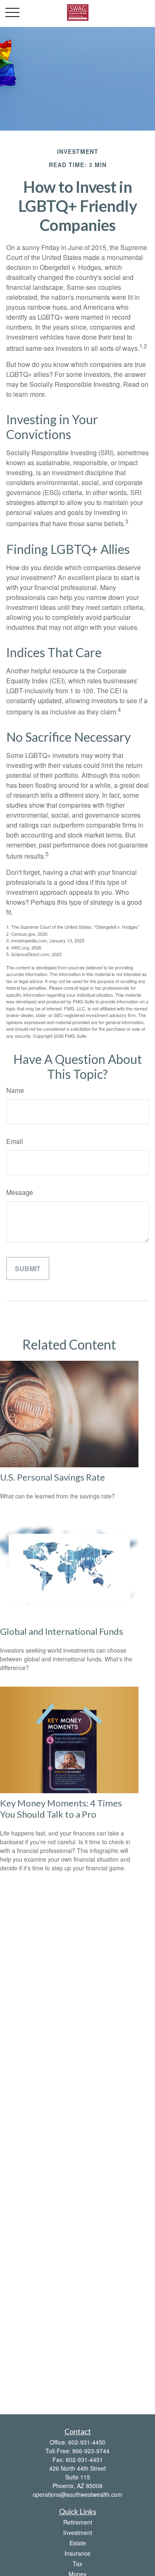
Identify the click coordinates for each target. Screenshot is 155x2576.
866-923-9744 (91, 2451)
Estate (78, 2543)
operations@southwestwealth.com (77, 2494)
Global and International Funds (62, 1631)
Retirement (78, 2522)
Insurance (77, 2553)
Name (15, 1090)
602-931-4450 (87, 2442)
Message (20, 1192)
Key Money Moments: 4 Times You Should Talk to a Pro (61, 1809)
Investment (78, 2532)
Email (15, 1141)
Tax (77, 2564)
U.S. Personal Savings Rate (52, 1477)
